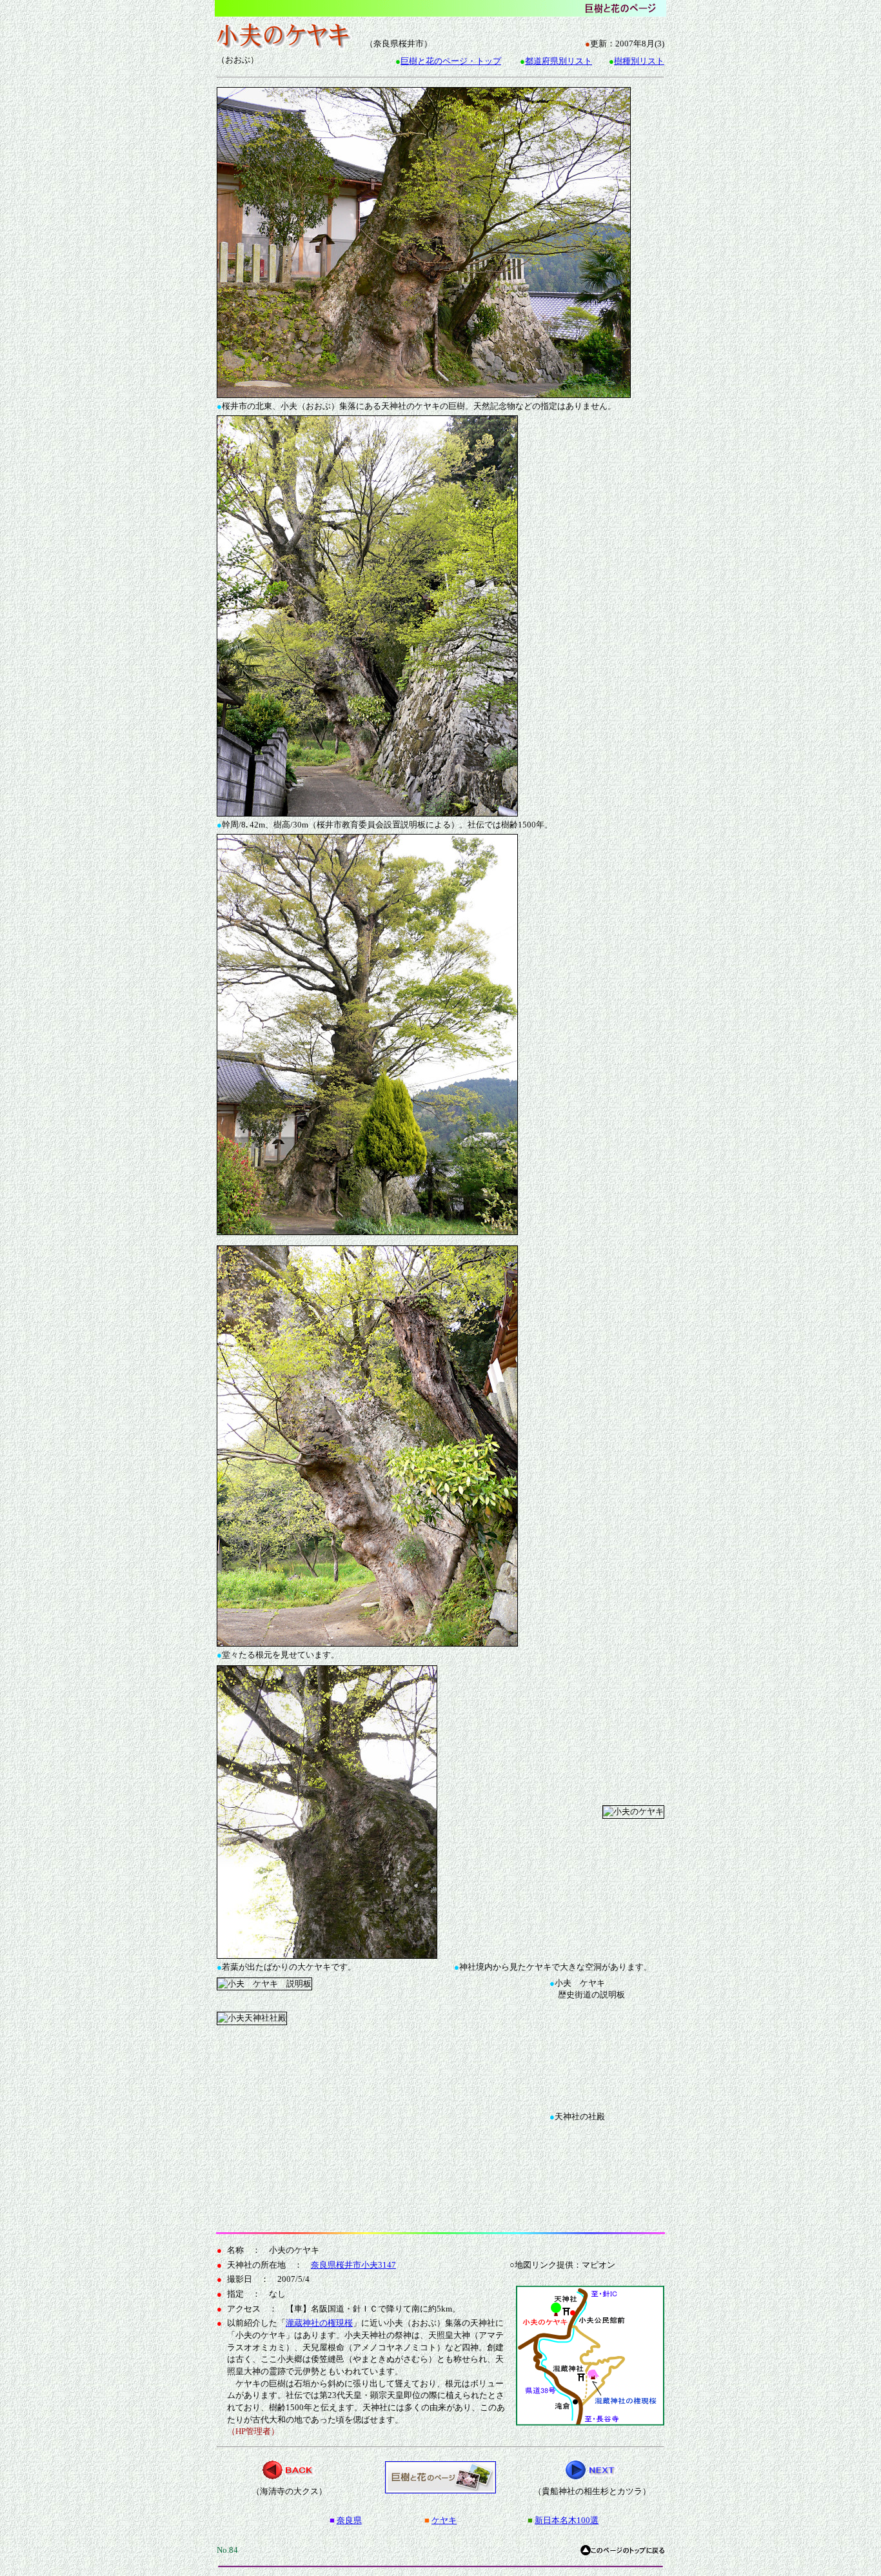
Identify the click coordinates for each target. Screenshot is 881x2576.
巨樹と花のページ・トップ (451, 61)
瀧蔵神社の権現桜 (319, 2323)
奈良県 (349, 2520)
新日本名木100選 (567, 2520)
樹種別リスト (639, 61)
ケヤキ (444, 2520)
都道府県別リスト (559, 61)
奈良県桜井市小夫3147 (353, 2265)
